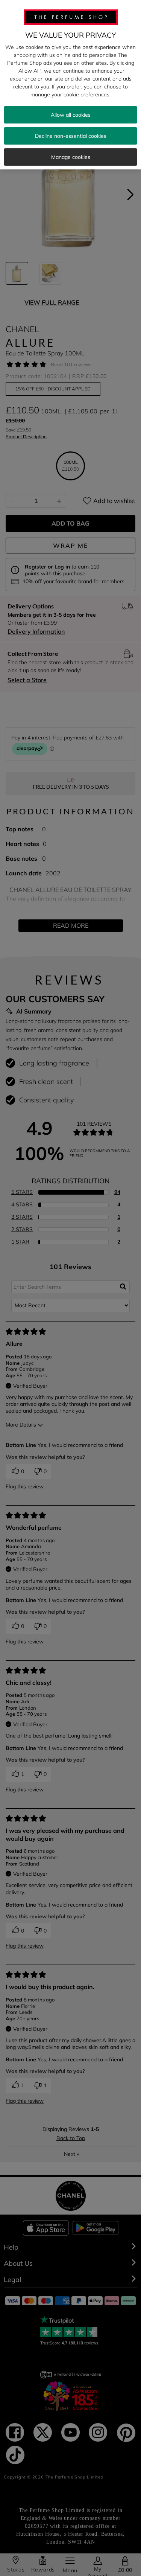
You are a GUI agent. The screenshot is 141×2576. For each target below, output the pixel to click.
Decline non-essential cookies (71, 136)
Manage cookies (71, 157)
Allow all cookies (71, 115)
